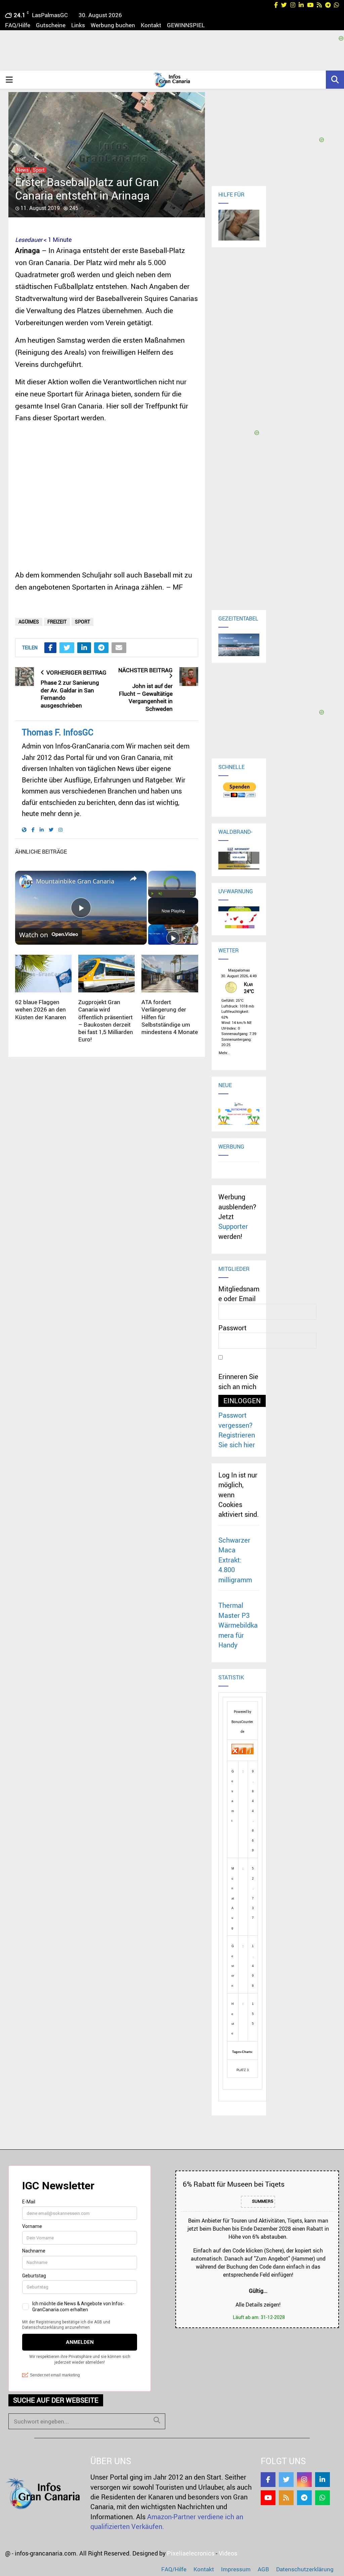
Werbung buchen (113, 25)
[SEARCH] (157, 2420)
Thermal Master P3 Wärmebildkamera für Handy (238, 1625)
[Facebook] (268, 2480)
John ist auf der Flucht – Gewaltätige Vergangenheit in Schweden (146, 697)
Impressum (236, 2569)
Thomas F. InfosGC (58, 732)
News (23, 170)
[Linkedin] (322, 2480)
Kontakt (151, 25)
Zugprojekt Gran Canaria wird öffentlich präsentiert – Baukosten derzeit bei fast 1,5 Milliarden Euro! (106, 1020)
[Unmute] (160, 894)
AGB (263, 2569)
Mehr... (224, 1052)
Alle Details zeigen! (258, 2305)
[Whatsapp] (322, 2498)
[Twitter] (286, 2480)
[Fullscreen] (192, 894)
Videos (228, 2553)
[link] (26, 882)
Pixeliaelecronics (191, 2553)
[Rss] (286, 2498)
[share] (133, 878)
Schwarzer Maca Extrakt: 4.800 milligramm (235, 1560)
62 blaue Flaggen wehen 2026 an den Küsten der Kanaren (41, 1009)
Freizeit (57, 622)
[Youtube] (268, 2498)
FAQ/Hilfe (18, 25)
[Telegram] (304, 2498)
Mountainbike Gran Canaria (75, 881)
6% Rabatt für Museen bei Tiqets (234, 2184)
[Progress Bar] (172, 890)
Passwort (232, 1328)
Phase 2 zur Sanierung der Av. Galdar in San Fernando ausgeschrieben (70, 694)
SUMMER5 (262, 2201)
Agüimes (29, 622)
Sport (39, 170)
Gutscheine (51, 25)
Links (78, 25)
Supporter (233, 1226)
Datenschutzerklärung (305, 2569)
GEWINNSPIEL (186, 25)
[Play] (152, 894)
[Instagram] (304, 2480)
